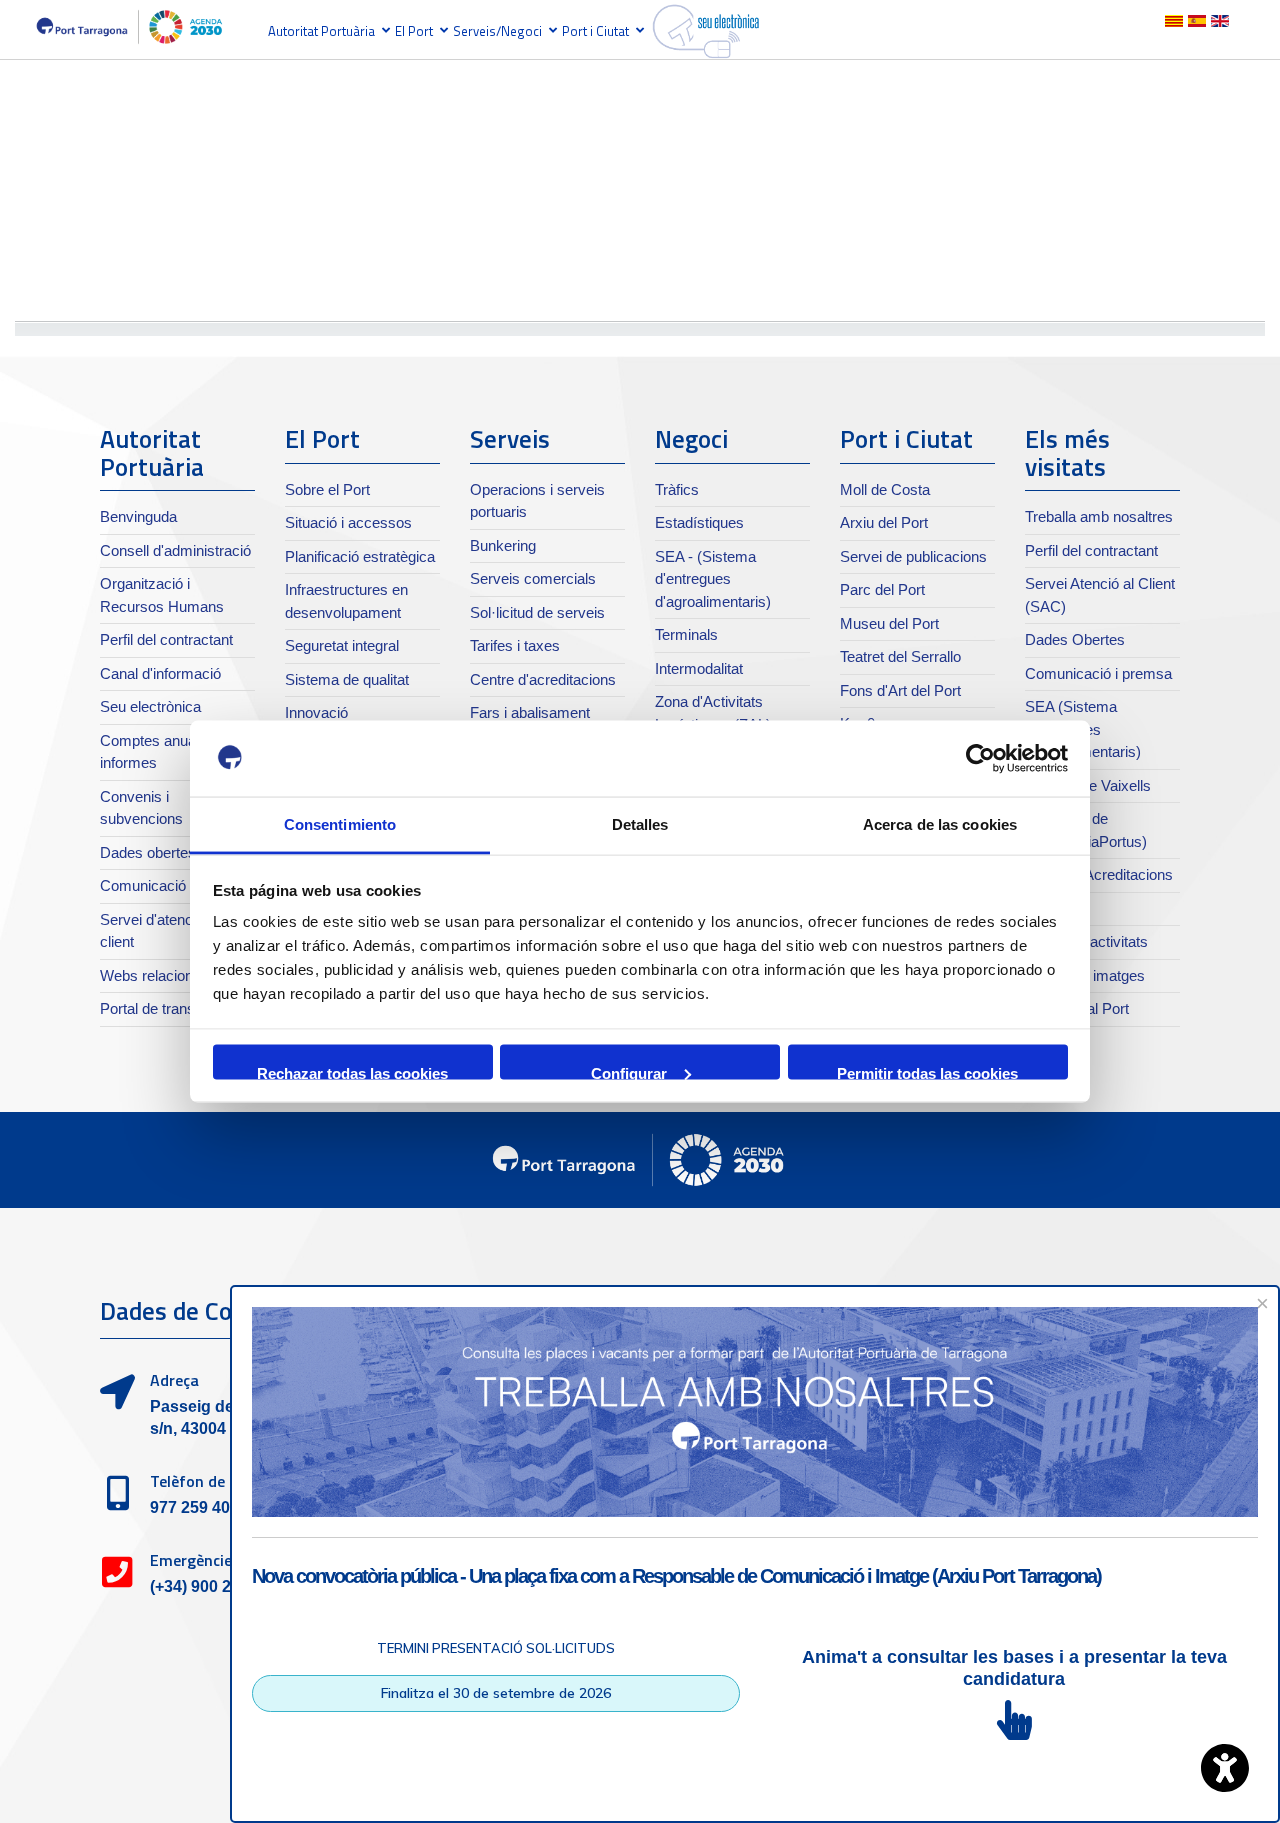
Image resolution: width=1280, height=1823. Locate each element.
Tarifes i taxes (515, 645)
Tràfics (677, 489)
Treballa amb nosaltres (1099, 516)
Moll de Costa (885, 489)
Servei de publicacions (913, 556)
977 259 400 (194, 1507)
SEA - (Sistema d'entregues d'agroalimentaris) (713, 579)
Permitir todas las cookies (927, 1071)
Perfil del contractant (166, 639)
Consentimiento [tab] (340, 824)
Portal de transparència (175, 1008)
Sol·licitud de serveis (537, 612)
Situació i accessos (348, 522)
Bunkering (503, 545)
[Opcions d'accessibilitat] (1225, 1768)
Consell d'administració (175, 550)
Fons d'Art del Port (900, 690)
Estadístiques (699, 522)
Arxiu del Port (884, 522)
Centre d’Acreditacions (1099, 874)
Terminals (686, 634)
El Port (414, 31)
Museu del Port (889, 623)
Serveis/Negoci (497, 31)
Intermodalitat (699, 668)
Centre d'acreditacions (543, 679)
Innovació (316, 712)
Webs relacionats (156, 975)
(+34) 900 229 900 (215, 1586)
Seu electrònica (150, 706)
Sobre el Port (327, 489)
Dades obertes (148, 852)
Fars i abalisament (530, 712)
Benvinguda (138, 516)
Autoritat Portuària (321, 31)
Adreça (174, 1380)
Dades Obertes (1075, 639)
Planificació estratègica (360, 556)
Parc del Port (882, 589)
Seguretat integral (342, 645)
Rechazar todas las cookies (352, 1071)
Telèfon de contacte (221, 1481)
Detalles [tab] (640, 824)
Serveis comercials (533, 578)
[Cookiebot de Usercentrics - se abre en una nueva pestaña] (980, 759)
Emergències (195, 1560)
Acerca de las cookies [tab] (940, 824)
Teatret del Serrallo (900, 656)
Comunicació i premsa (173, 885)
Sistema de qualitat (347, 679)
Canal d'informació (160, 673)
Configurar (629, 1071)
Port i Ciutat (595, 31)
